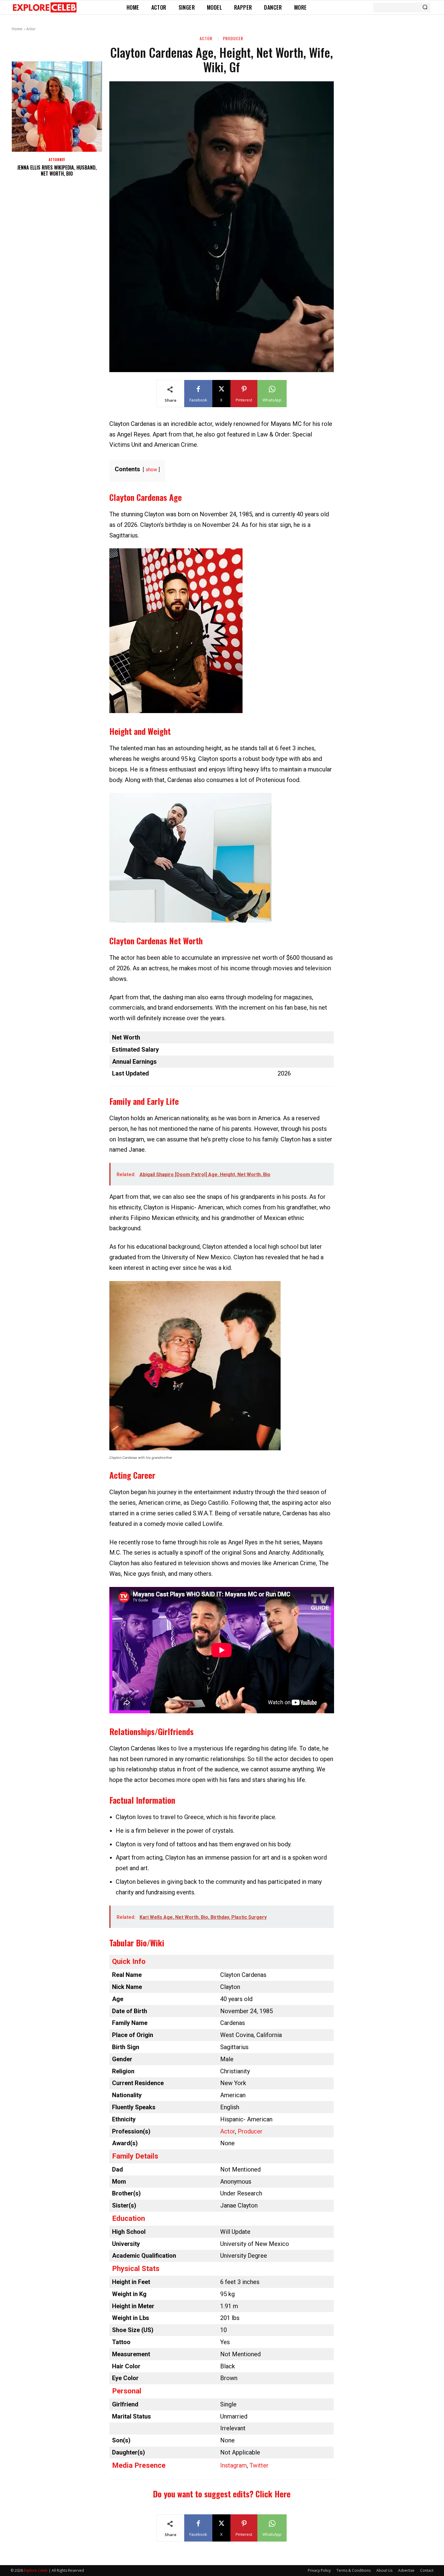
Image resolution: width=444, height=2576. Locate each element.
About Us (384, 2570)
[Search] (425, 8)
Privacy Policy (319, 2570)
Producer (233, 38)
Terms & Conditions (354, 2570)
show (151, 470)
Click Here (273, 2494)
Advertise (406, 2570)
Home (17, 29)
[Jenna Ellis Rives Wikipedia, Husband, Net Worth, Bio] (57, 107)
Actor (31, 29)
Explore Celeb (36, 2570)
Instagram (233, 2465)
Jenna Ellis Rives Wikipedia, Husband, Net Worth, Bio (57, 171)
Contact (427, 2570)
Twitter (259, 2465)
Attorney (57, 160)
